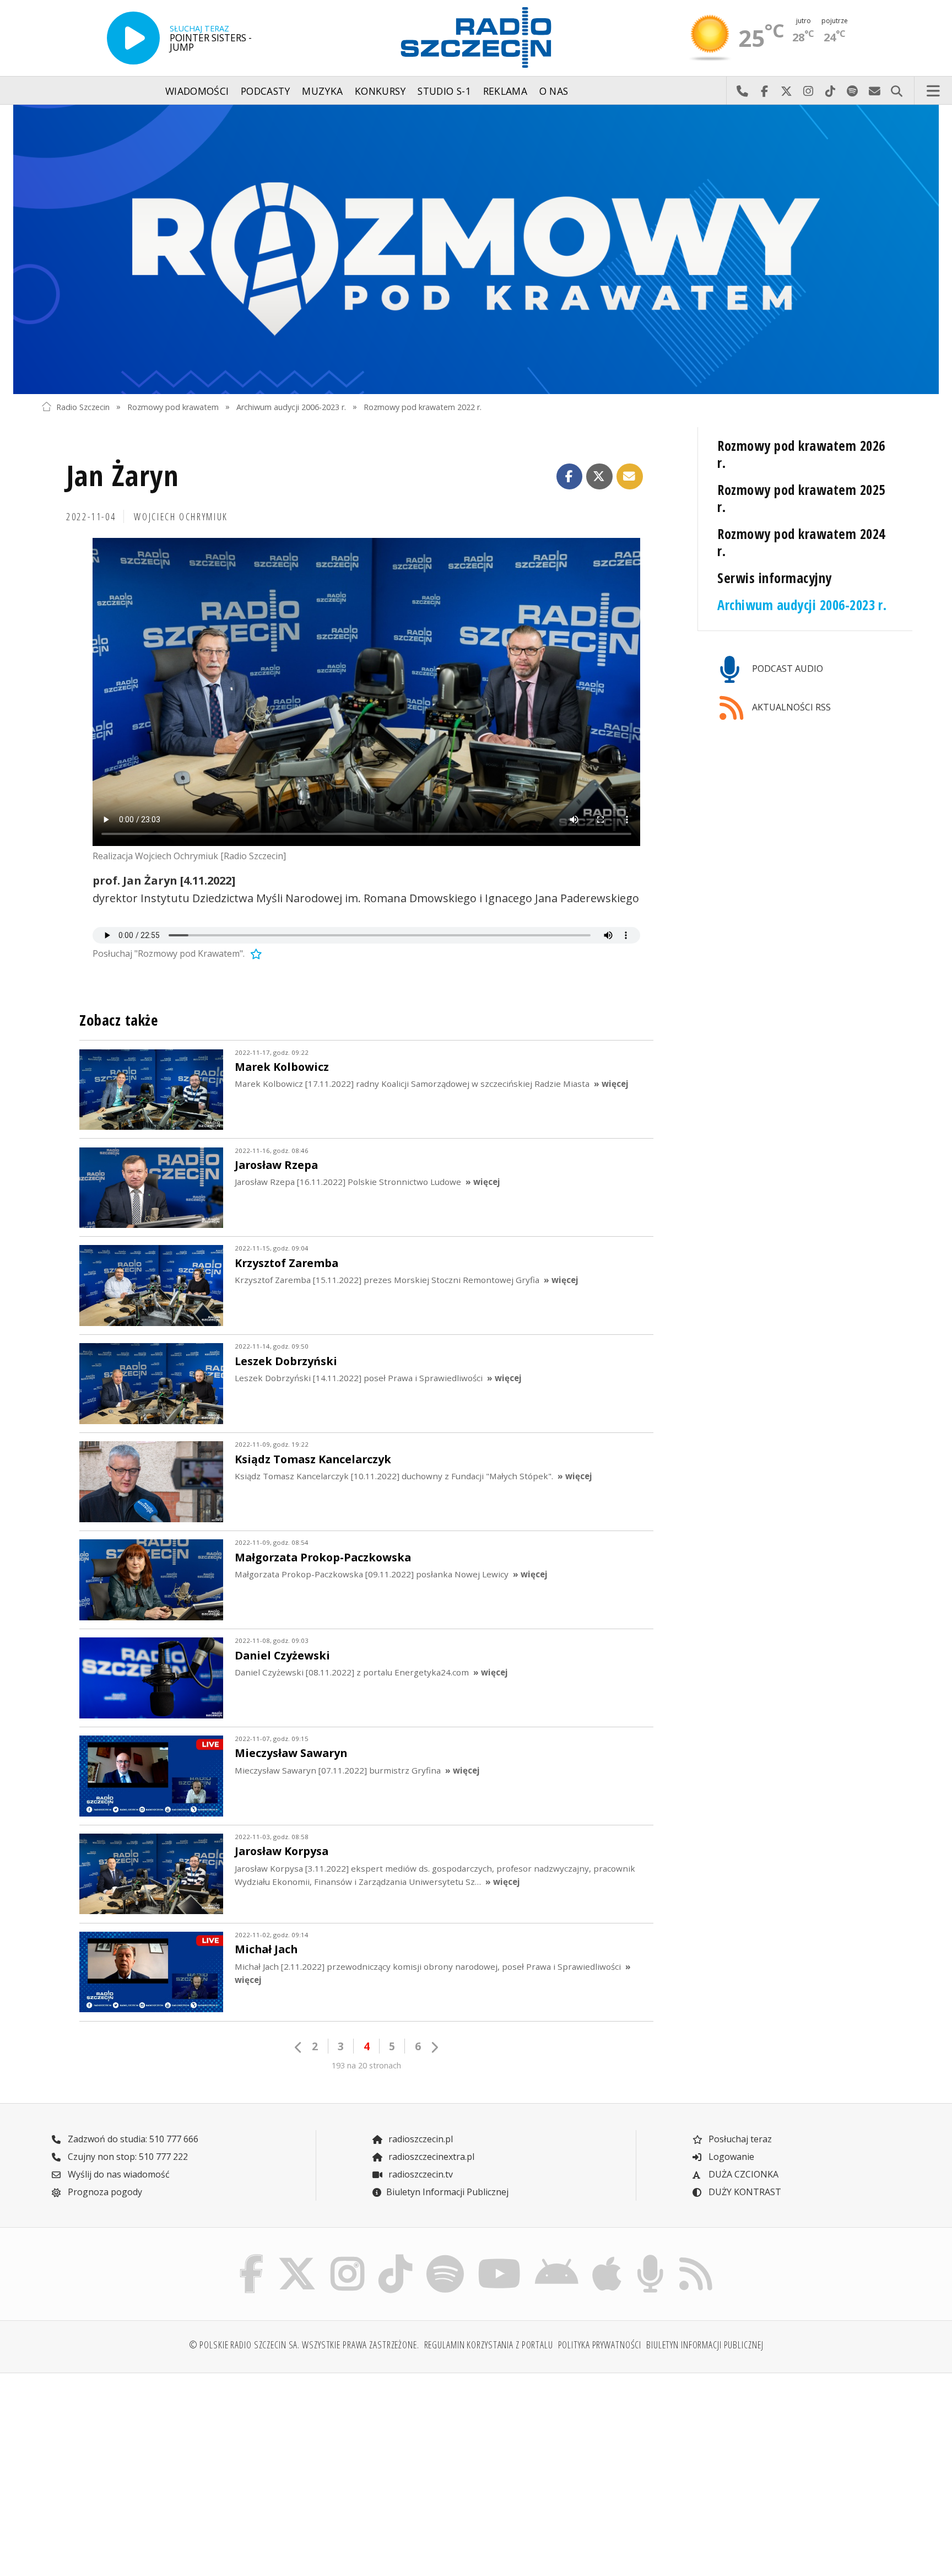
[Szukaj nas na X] (297, 2257)
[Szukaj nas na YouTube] (500, 2257)
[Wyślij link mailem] (630, 477)
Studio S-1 (444, 91)
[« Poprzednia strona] (299, 2047)
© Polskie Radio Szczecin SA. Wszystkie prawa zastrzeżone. (304, 2345)
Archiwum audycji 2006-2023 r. (291, 406)
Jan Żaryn (123, 475)
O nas (554, 91)
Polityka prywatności (600, 2345)
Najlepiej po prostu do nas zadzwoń (742, 91)
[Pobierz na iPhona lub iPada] (607, 2257)
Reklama (505, 91)
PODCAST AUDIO (786, 669)
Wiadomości (197, 91)
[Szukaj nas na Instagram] (347, 2257)
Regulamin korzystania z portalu (489, 2345)
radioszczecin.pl (420, 2139)
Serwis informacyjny (774, 578)
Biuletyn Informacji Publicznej (447, 2192)
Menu (933, 91)
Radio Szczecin (83, 406)
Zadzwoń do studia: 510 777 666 (132, 2139)
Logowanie (730, 2157)
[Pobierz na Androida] (557, 2257)
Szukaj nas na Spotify (852, 91)
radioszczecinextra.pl (430, 2157)
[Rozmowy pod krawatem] (476, 249)
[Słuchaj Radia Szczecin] (133, 38)
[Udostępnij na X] (599, 477)
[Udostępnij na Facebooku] (570, 477)
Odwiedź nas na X (786, 91)
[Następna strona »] (434, 2047)
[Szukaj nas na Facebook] (252, 2257)
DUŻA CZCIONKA (742, 2174)
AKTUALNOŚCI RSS (790, 707)
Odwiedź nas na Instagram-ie (808, 91)
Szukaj (896, 91)
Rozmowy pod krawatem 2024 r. (801, 542)
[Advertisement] (147, 2468)
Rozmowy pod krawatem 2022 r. (423, 406)
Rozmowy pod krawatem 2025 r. (801, 498)
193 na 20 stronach (366, 2065)
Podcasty (266, 91)
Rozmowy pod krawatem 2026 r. (801, 454)
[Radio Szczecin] (476, 37)
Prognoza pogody (104, 2192)
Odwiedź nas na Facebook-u (764, 91)
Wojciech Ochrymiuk (181, 516)
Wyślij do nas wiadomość (874, 91)
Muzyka (322, 91)
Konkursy (380, 91)
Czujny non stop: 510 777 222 (127, 2157)
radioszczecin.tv (420, 2174)
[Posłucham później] (255, 953)
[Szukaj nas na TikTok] (395, 2257)
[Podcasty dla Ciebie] (650, 2257)
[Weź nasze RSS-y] (696, 2257)
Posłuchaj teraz (739, 2139)
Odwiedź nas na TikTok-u (830, 91)
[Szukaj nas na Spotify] (445, 2257)
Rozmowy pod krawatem (173, 406)
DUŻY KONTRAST (744, 2192)
